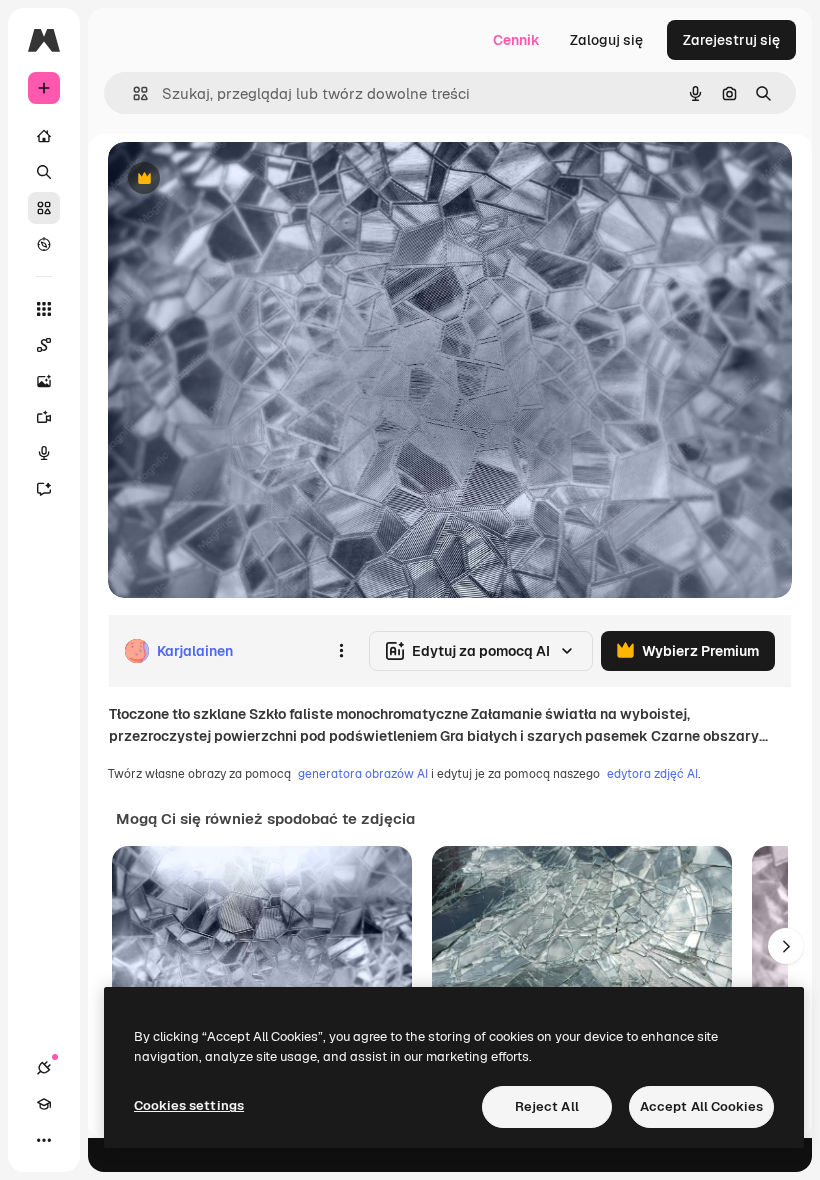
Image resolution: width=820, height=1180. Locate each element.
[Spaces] (44, 345)
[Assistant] (44, 489)
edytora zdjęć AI (652, 774)
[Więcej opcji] (341, 651)
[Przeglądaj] (44, 244)
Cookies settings (189, 1105)
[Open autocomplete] (132, 93)
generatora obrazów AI (363, 774)
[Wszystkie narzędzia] (44, 309)
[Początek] (44, 136)
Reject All (547, 1106)
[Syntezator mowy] (44, 453)
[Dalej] (786, 946)
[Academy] (44, 1104)
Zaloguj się (606, 40)
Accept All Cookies (701, 1106)
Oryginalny (246, 179)
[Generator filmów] (44, 417)
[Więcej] (44, 1140)
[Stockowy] (44, 208)
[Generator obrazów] (44, 381)
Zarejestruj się (731, 40)
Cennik (516, 40)
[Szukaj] (44, 172)
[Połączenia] (44, 1068)
